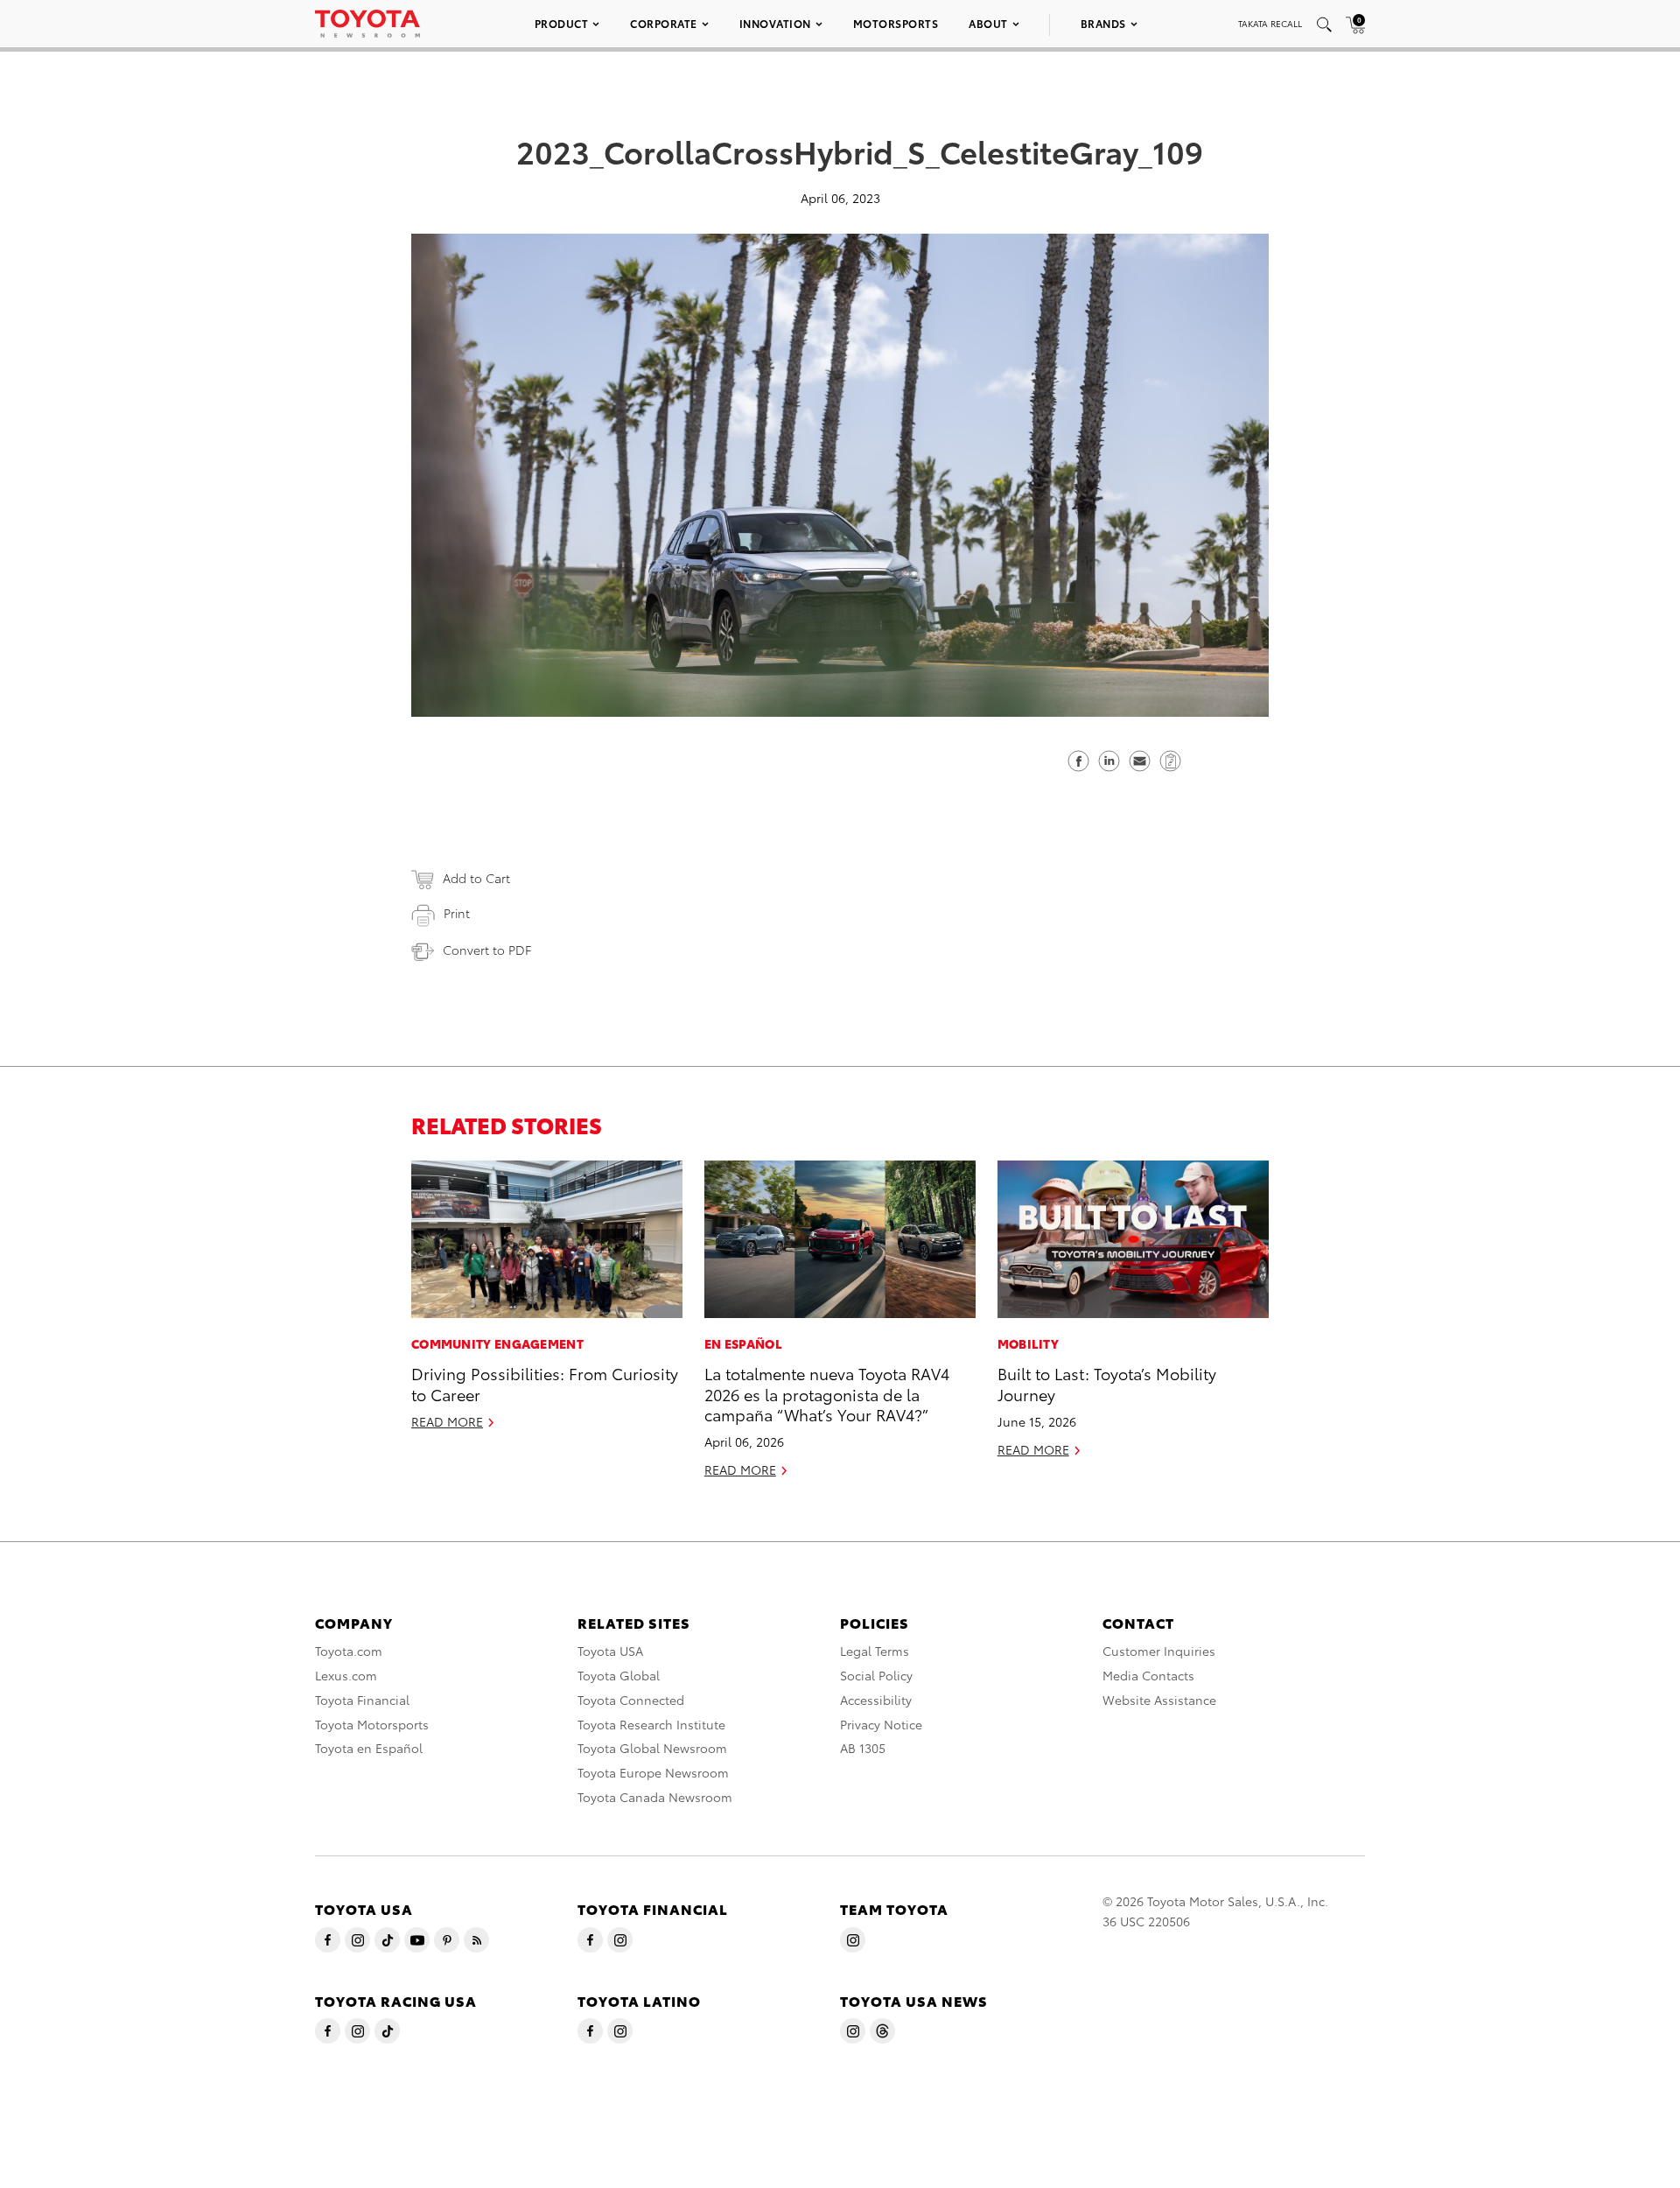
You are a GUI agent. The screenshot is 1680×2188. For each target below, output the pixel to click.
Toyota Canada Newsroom (655, 1797)
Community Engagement (497, 1343)
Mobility (1028, 1343)
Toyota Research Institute (651, 1724)
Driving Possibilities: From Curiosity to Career (545, 1383)
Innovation (775, 23)
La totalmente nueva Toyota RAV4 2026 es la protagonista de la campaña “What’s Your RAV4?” (827, 1393)
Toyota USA (610, 1651)
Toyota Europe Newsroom (653, 1772)
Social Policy (876, 1675)
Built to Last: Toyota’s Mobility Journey (1107, 1383)
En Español (743, 1343)
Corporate (664, 23)
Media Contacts (1148, 1675)
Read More (447, 1421)
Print (457, 913)
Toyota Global (619, 1675)
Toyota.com (349, 1651)
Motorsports (896, 23)
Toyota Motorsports (372, 1724)
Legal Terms (875, 1651)
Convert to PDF (487, 950)
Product (562, 23)
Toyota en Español (369, 1748)
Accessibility (876, 1700)
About (988, 23)
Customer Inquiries (1159, 1651)
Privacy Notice (881, 1724)
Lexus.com (346, 1675)
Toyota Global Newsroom (652, 1748)
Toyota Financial (362, 1700)
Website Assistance (1159, 1700)
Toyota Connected (631, 1700)
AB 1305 (863, 1748)
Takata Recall (1270, 23)
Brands (1103, 23)
